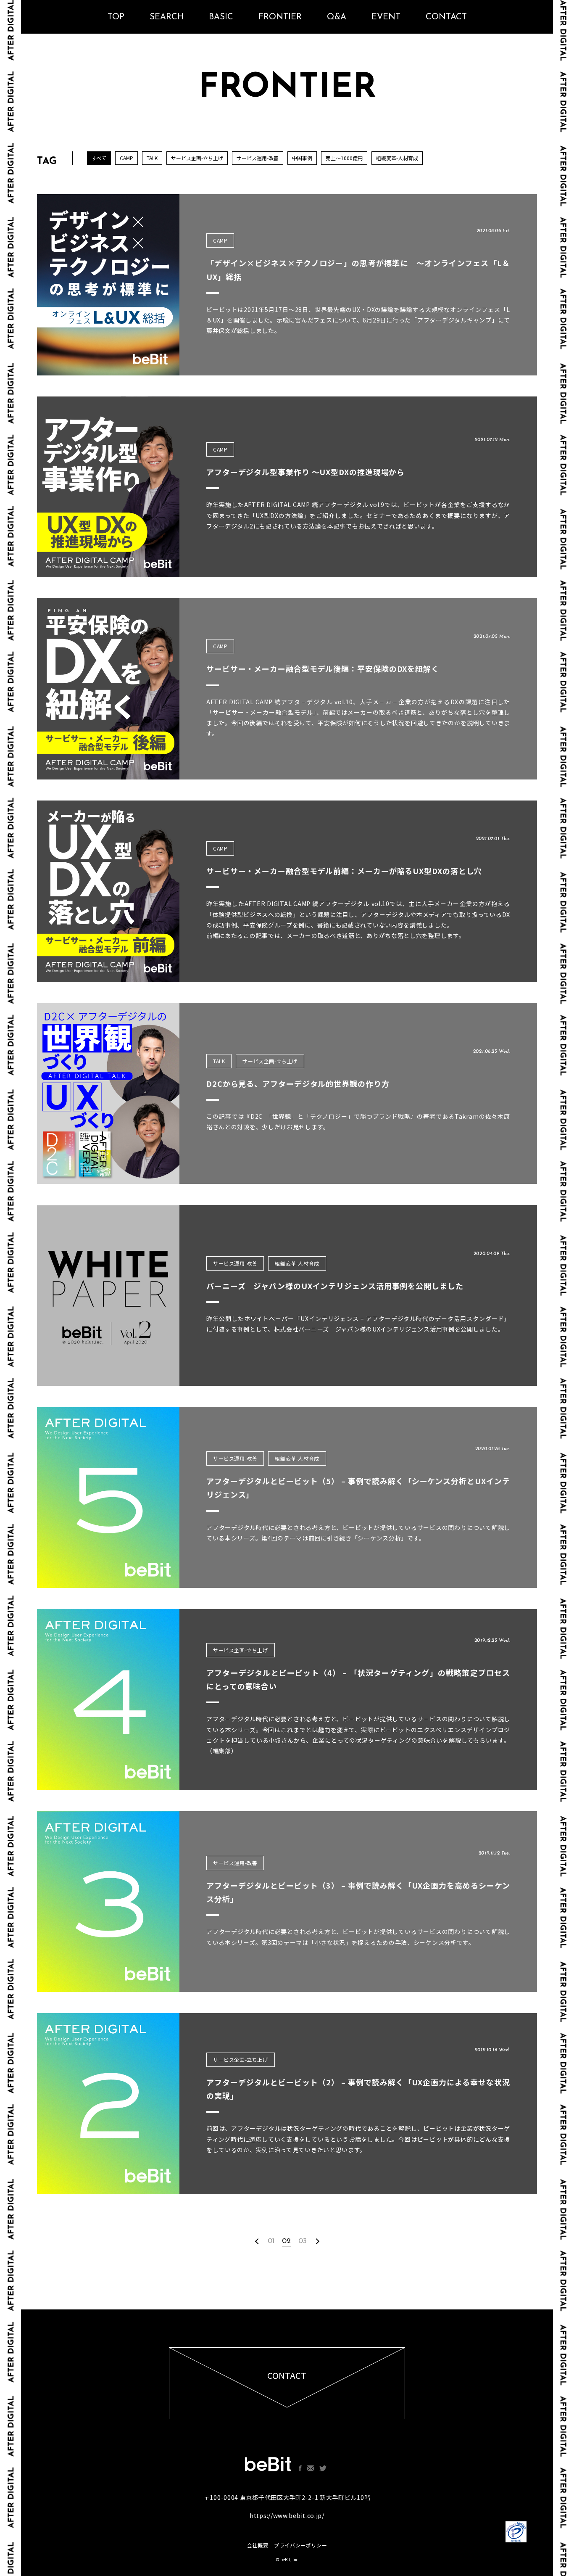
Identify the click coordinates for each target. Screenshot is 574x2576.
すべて (99, 158)
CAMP (126, 158)
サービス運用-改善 (258, 158)
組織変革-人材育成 (397, 158)
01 (271, 2241)
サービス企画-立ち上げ (197, 158)
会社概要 (258, 2545)
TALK (152, 158)
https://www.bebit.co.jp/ (287, 2515)
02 (286, 2241)
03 (303, 2241)
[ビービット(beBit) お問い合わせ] (311, 2468)
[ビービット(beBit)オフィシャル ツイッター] (323, 2468)
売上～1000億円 (344, 158)
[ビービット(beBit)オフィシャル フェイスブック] (300, 2468)
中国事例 (302, 158)
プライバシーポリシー (300, 2545)
